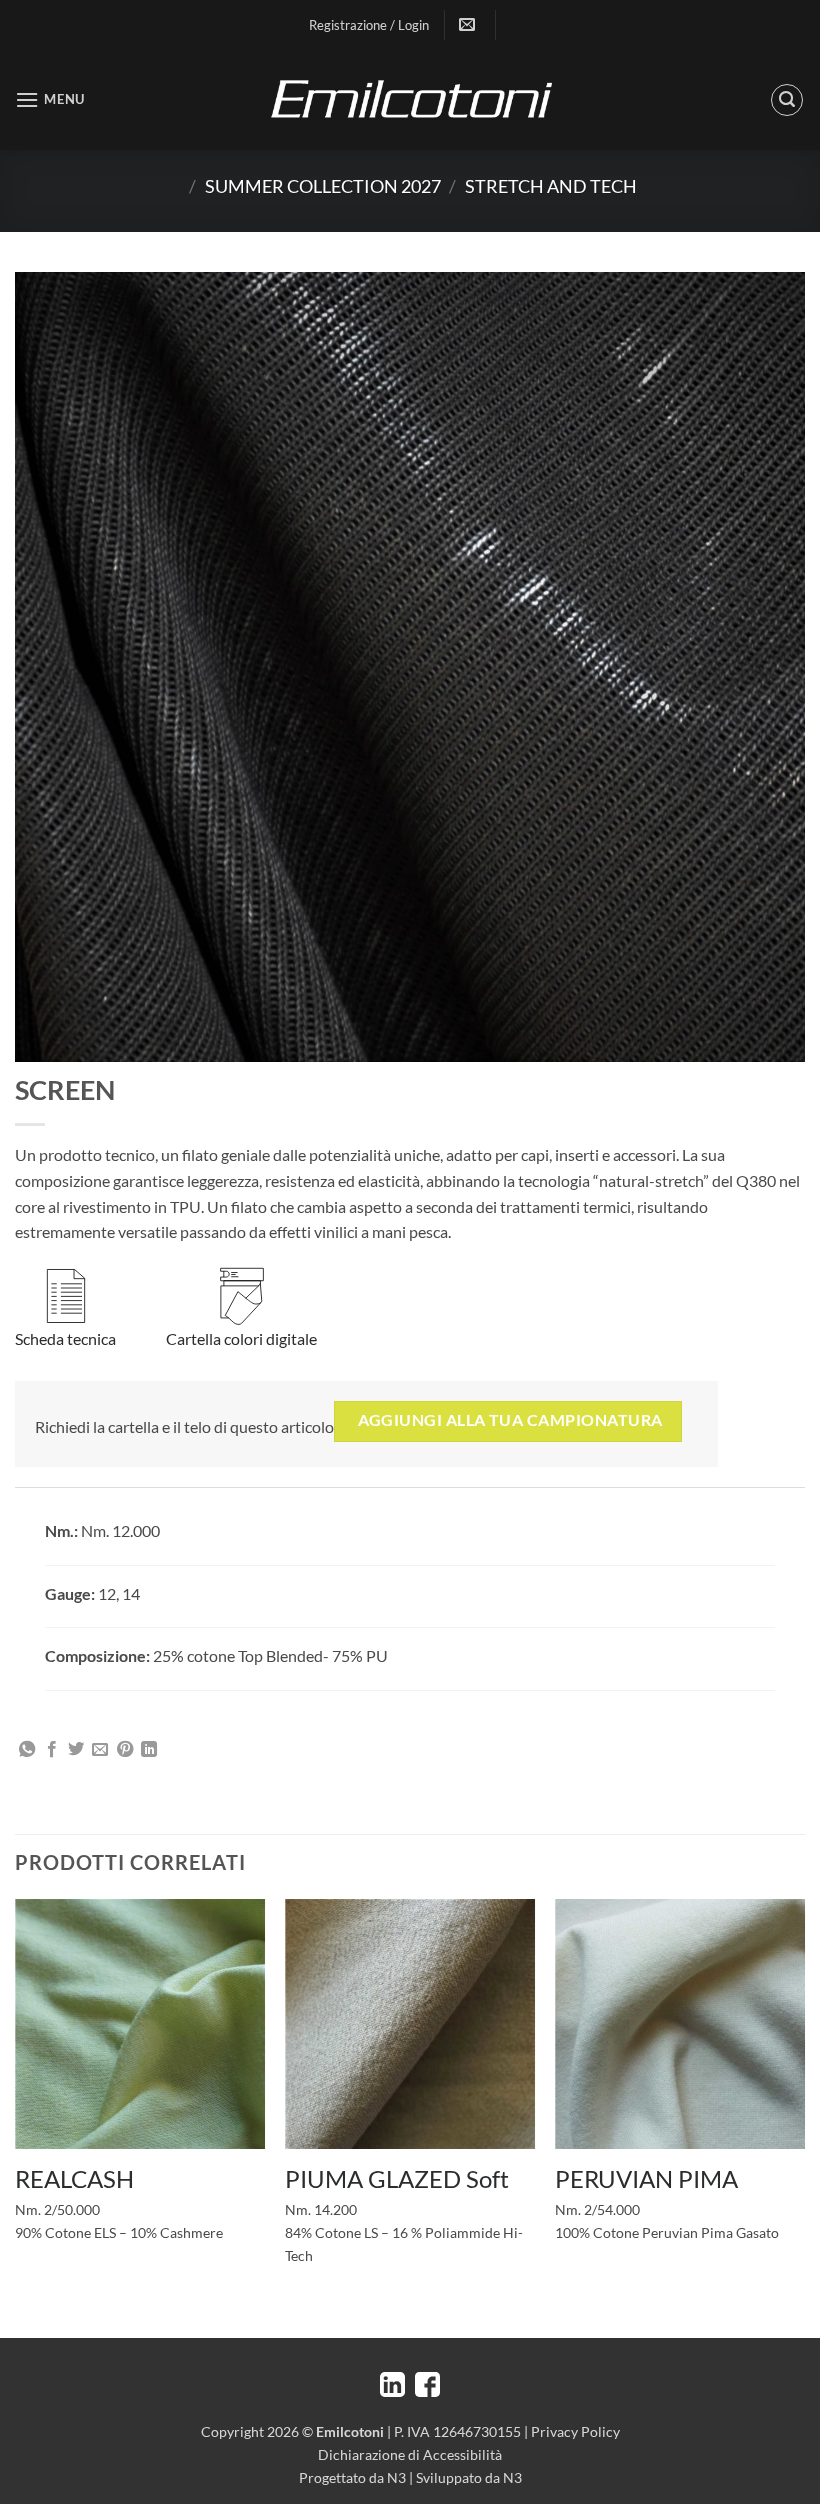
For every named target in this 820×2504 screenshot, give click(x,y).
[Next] (804, 2116)
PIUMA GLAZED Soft (397, 2178)
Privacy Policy (575, 2431)
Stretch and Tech (551, 186)
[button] (50, 99)
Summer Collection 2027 (323, 186)
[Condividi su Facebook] (52, 1750)
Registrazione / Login (369, 25)
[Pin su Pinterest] (125, 1750)
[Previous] (16, 2116)
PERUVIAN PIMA (646, 2178)
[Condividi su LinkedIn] (149, 1750)
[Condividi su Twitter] (76, 1750)
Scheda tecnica (65, 1338)
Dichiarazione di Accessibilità (410, 2454)
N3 (396, 2477)
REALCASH (74, 2178)
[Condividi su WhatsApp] (27, 1750)
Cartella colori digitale (241, 1338)
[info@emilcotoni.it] (469, 24)
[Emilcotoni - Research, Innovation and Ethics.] (410, 100)
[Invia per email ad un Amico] (100, 1750)
